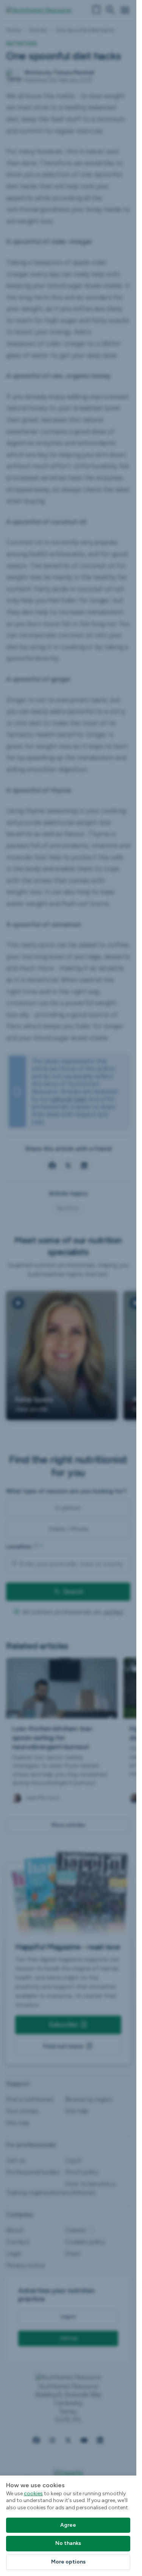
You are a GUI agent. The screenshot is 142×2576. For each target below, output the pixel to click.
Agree (68, 2525)
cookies (33, 2494)
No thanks (68, 2543)
